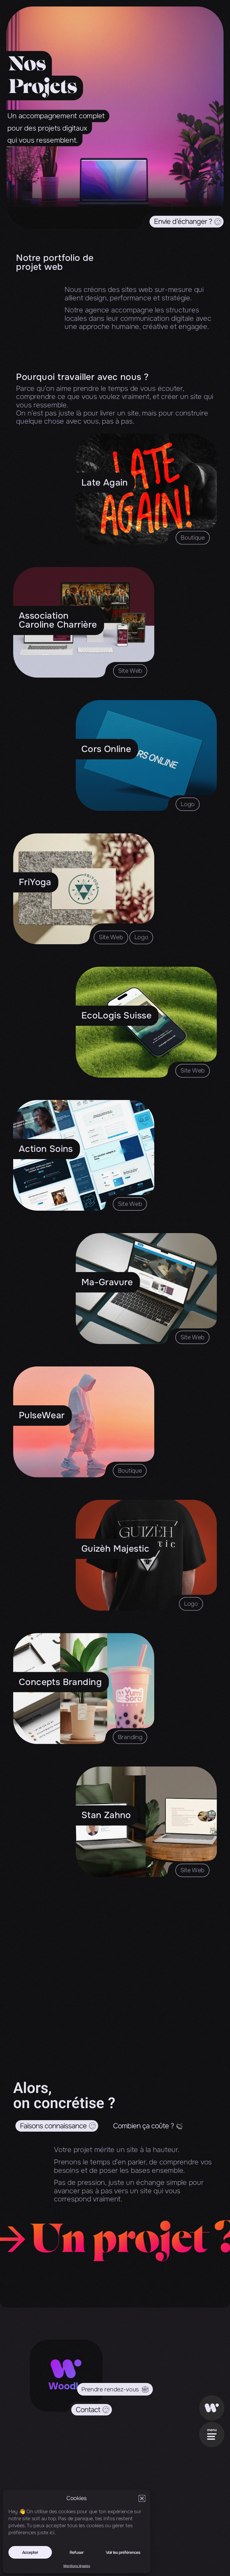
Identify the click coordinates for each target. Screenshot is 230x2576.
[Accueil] (212, 2408)
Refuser (77, 2552)
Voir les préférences (123, 2552)
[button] (142, 2498)
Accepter (30, 2552)
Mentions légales (77, 2566)
